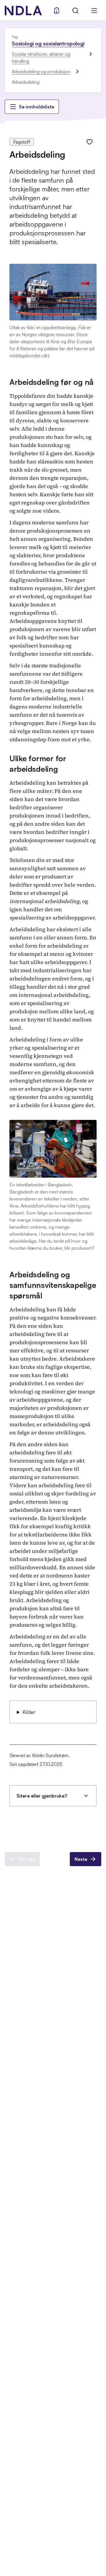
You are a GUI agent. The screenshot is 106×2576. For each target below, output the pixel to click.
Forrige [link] (27, 1859)
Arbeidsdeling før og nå (52, 382)
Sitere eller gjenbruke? (42, 1796)
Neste (81, 1859)
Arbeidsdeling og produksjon (41, 72)
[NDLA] (23, 11)
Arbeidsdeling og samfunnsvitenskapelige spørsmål (53, 1285)
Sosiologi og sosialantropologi (48, 43)
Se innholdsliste (37, 107)
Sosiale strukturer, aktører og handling (41, 57)
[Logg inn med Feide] (57, 11)
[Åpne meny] (94, 11)
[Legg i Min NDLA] (90, 142)
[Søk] (75, 11)
